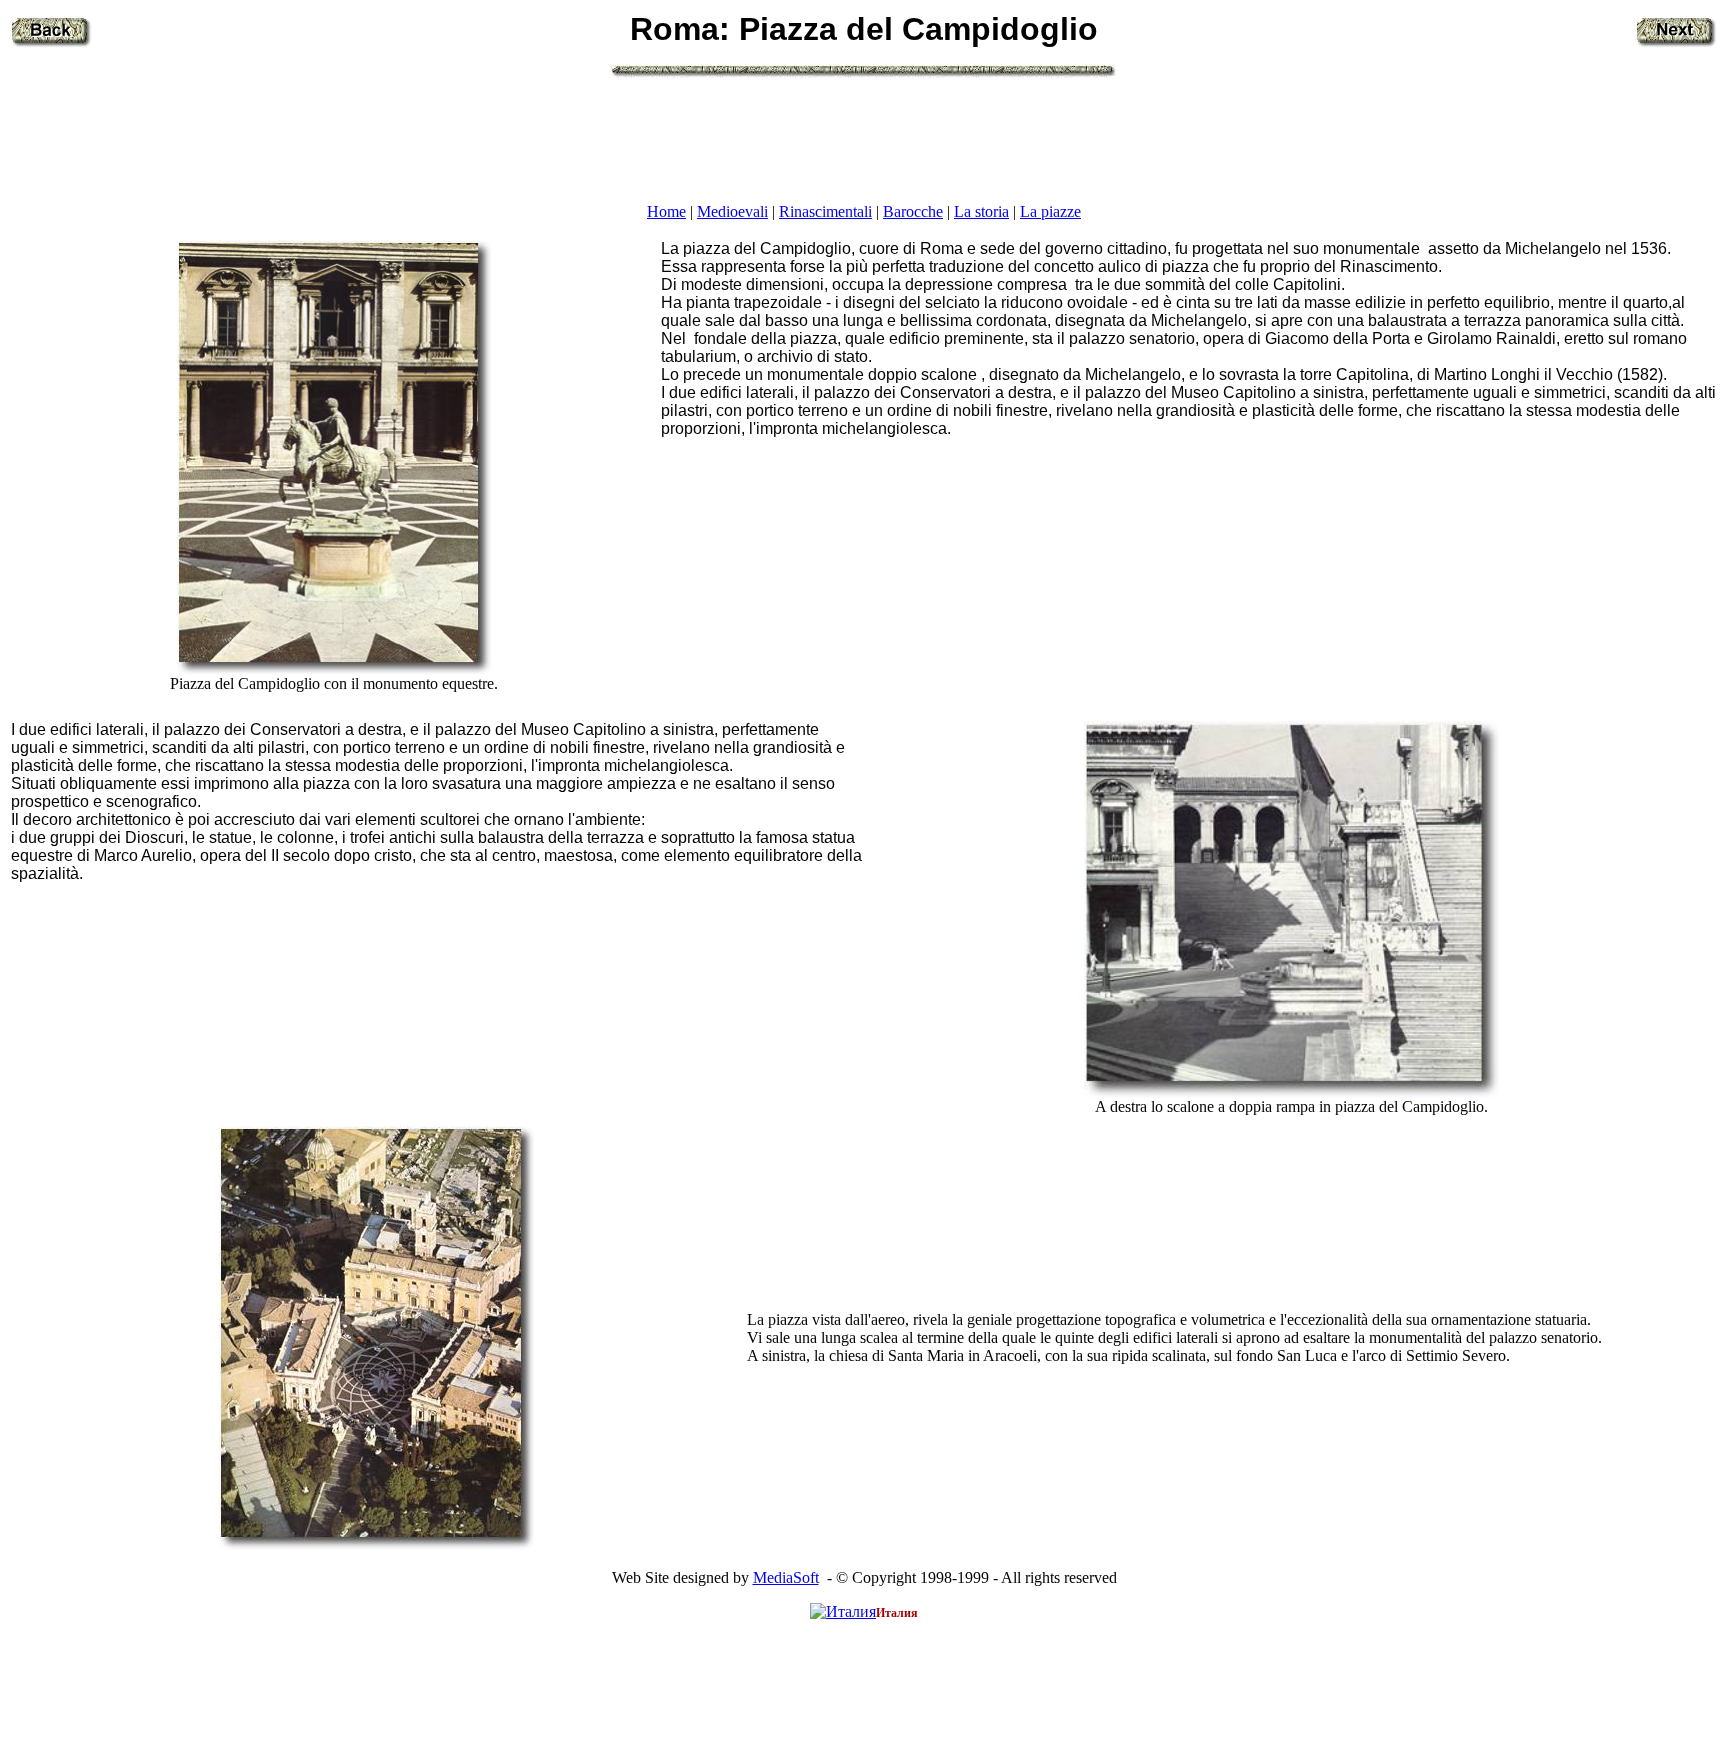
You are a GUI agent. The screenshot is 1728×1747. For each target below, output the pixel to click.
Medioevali (732, 211)
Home (666, 211)
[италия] (843, 1611)
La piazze (1050, 211)
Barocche (913, 211)
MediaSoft (786, 1577)
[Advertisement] (864, 139)
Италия (897, 1613)
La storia (981, 211)
